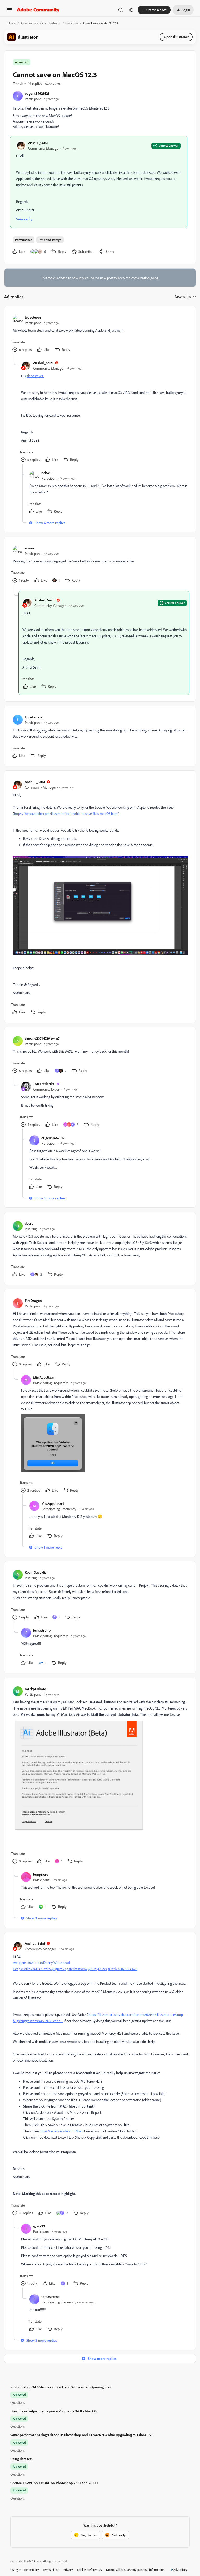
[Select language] (131, 10)
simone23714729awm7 (42, 1038)
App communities (32, 23)
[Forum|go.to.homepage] (38, 10)
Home (12, 23)
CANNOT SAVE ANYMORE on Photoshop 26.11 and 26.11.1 (54, 2483)
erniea (30, 548)
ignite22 (39, 2226)
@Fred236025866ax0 (122, 1969)
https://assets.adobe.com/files (61, 2131)
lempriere (41, 1874)
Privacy (68, 2570)
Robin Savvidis (35, 1572)
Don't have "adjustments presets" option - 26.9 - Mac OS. (54, 2411)
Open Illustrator (176, 37)
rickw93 (47, 473)
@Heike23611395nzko (35, 1969)
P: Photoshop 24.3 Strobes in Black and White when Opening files (61, 2387)
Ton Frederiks (44, 1084)
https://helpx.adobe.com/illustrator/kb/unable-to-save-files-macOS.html (66, 814)
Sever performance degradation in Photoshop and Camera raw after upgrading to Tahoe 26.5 (82, 2435)
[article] (100, 334)
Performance (24, 240)
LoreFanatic (34, 717)
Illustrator (54, 23)
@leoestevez (34, 376)
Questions (72, 23)
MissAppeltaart (44, 1377)
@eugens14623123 (26, 1962)
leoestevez (33, 317)
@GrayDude (97, 1969)
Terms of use (51, 2570)
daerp (29, 1223)
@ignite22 (59, 1969)
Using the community (25, 2570)
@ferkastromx (77, 1969)
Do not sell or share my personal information (135, 2570)
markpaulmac (36, 1689)
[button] (9, 11)
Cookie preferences (89, 2570)
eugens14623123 (37, 93)
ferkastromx (42, 1630)
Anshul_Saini (38, 143)
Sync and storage (50, 240)
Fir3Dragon (33, 1300)
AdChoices (180, 2570)
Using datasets (21, 2459)
